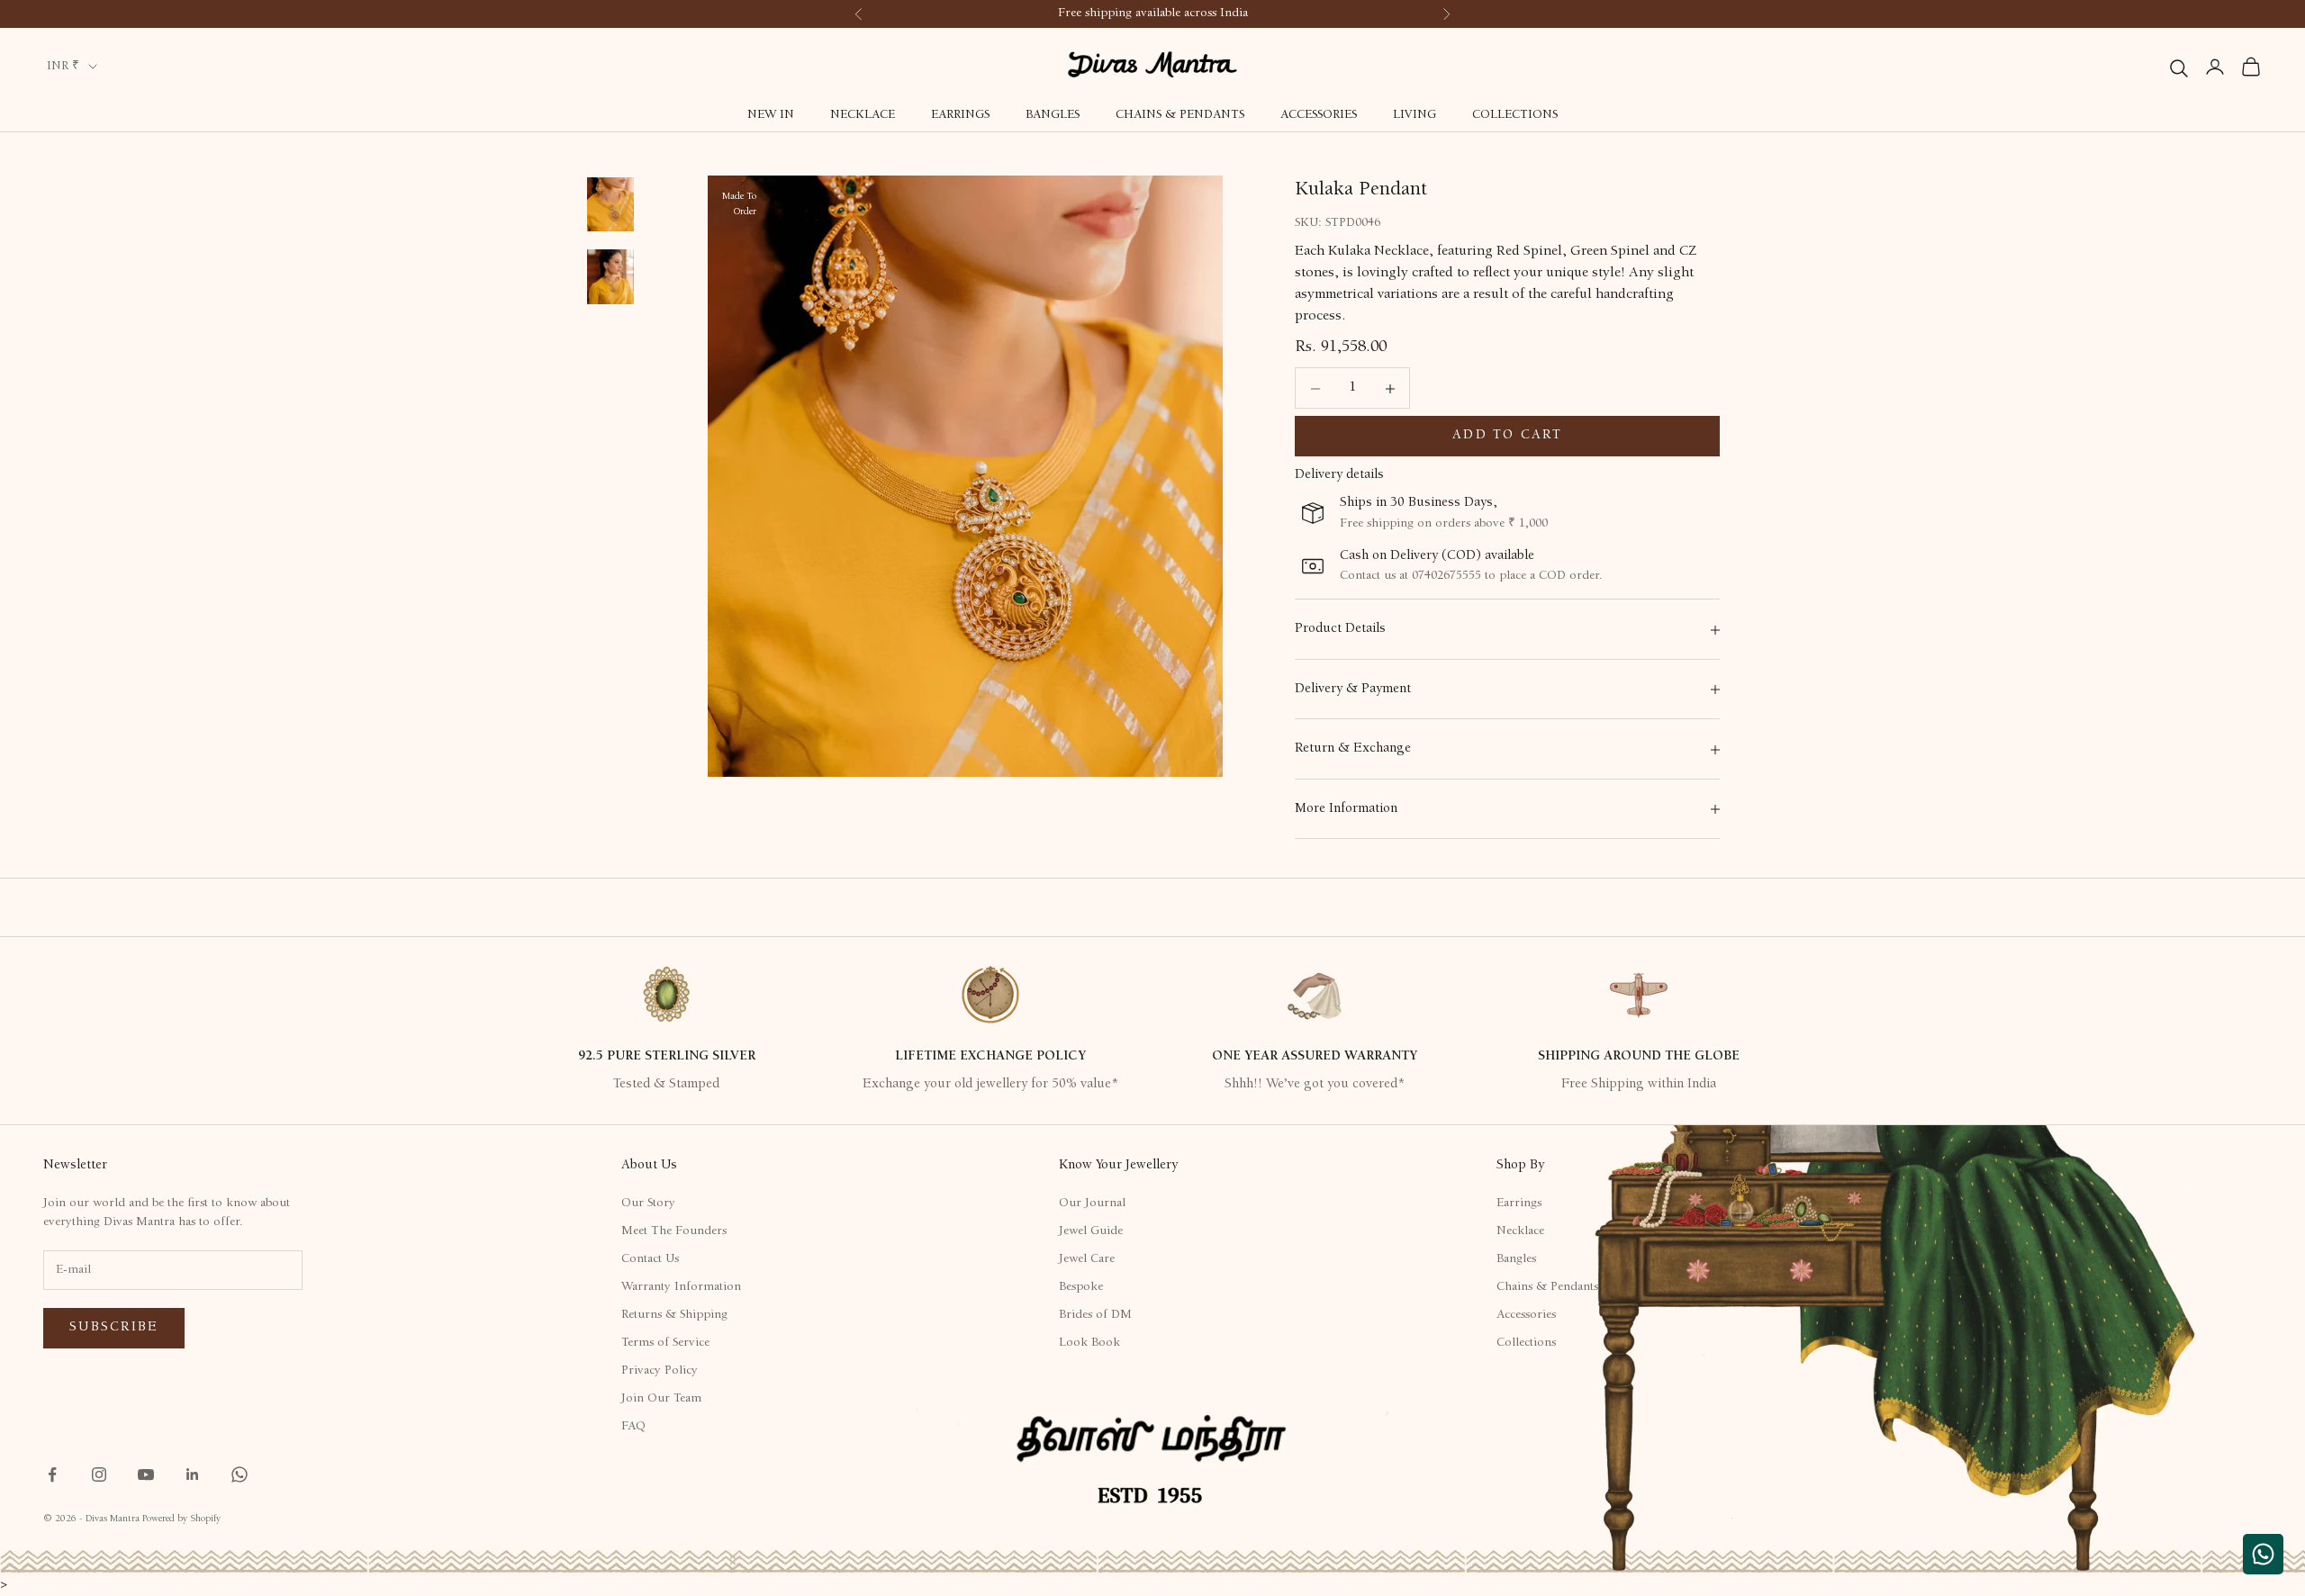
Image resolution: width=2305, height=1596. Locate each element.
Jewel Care (1087, 1259)
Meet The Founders (674, 1231)
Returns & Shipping (674, 1315)
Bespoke (1081, 1287)
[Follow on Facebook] (52, 1474)
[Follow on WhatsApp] (240, 1474)
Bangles (1053, 115)
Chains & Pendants (1180, 115)
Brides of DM (1095, 1315)
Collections (1515, 115)
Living (1415, 115)
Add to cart (1507, 436)
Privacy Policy (660, 1371)
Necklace (863, 115)
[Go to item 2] (610, 204)
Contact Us (650, 1259)
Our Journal (1092, 1204)
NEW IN (771, 115)
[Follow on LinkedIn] (193, 1474)
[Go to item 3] (610, 277)
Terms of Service (665, 1343)
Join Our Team (661, 1399)
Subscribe (114, 1327)
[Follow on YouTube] (146, 1474)
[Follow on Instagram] (99, 1474)
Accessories (1319, 115)
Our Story (648, 1204)
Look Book (1089, 1343)
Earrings (960, 115)
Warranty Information (681, 1287)
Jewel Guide (1091, 1231)
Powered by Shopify (181, 1519)
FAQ (633, 1427)
